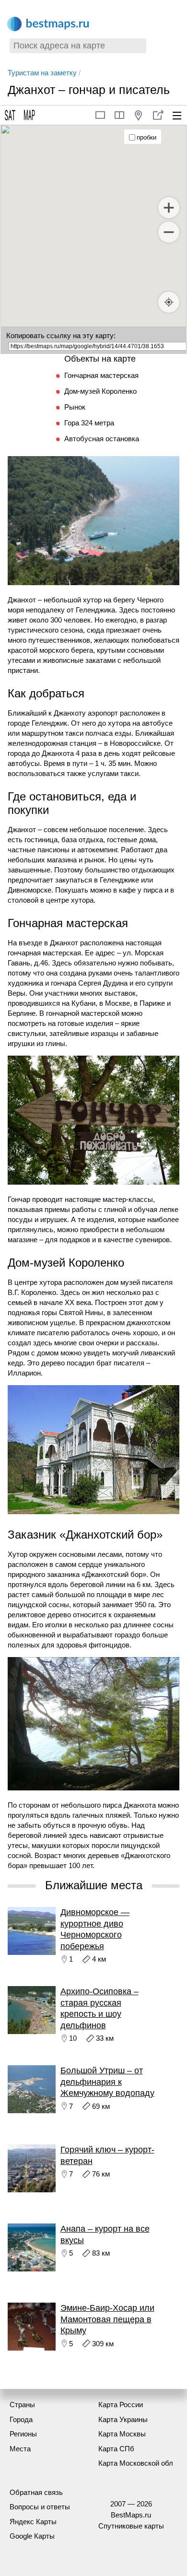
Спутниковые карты (131, 2526)
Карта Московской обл (136, 2463)
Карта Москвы (122, 2434)
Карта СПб (116, 2449)
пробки (146, 137)
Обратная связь (36, 2492)
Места (20, 2449)
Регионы (23, 2434)
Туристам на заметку (42, 73)
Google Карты (32, 2536)
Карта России (121, 2405)
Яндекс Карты (33, 2522)
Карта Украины (123, 2419)
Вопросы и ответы (40, 2507)
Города (21, 2419)
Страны (22, 2405)
